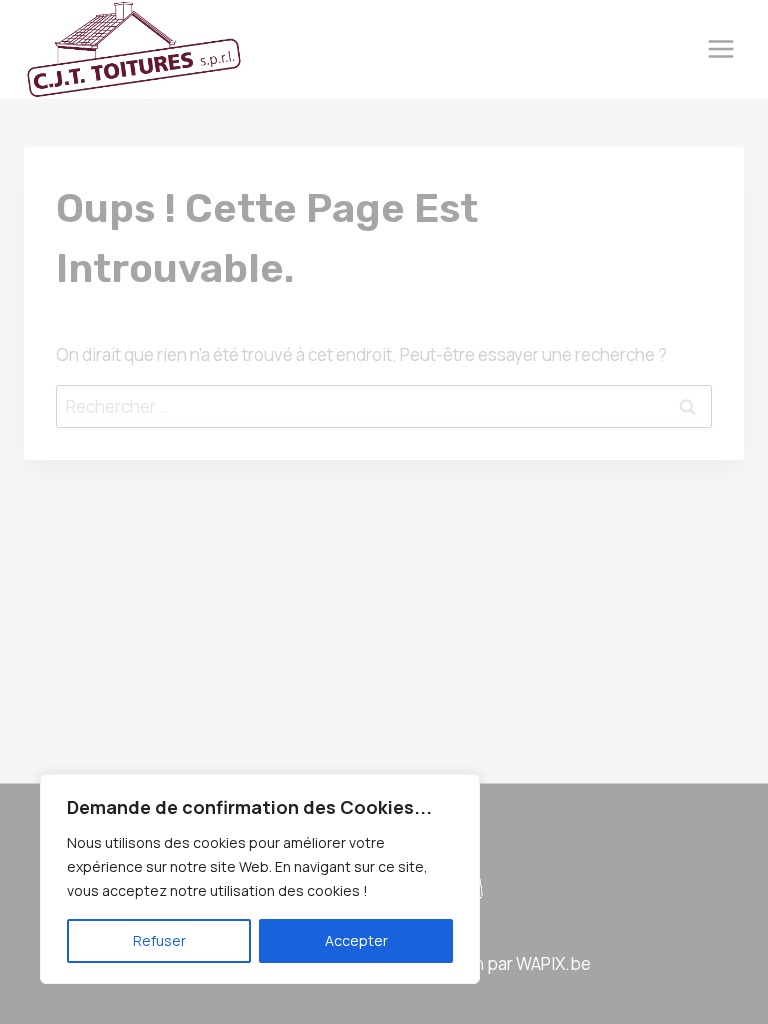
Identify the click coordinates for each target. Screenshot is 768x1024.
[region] (260, 879)
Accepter (356, 940)
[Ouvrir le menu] (720, 49)
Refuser (159, 940)
